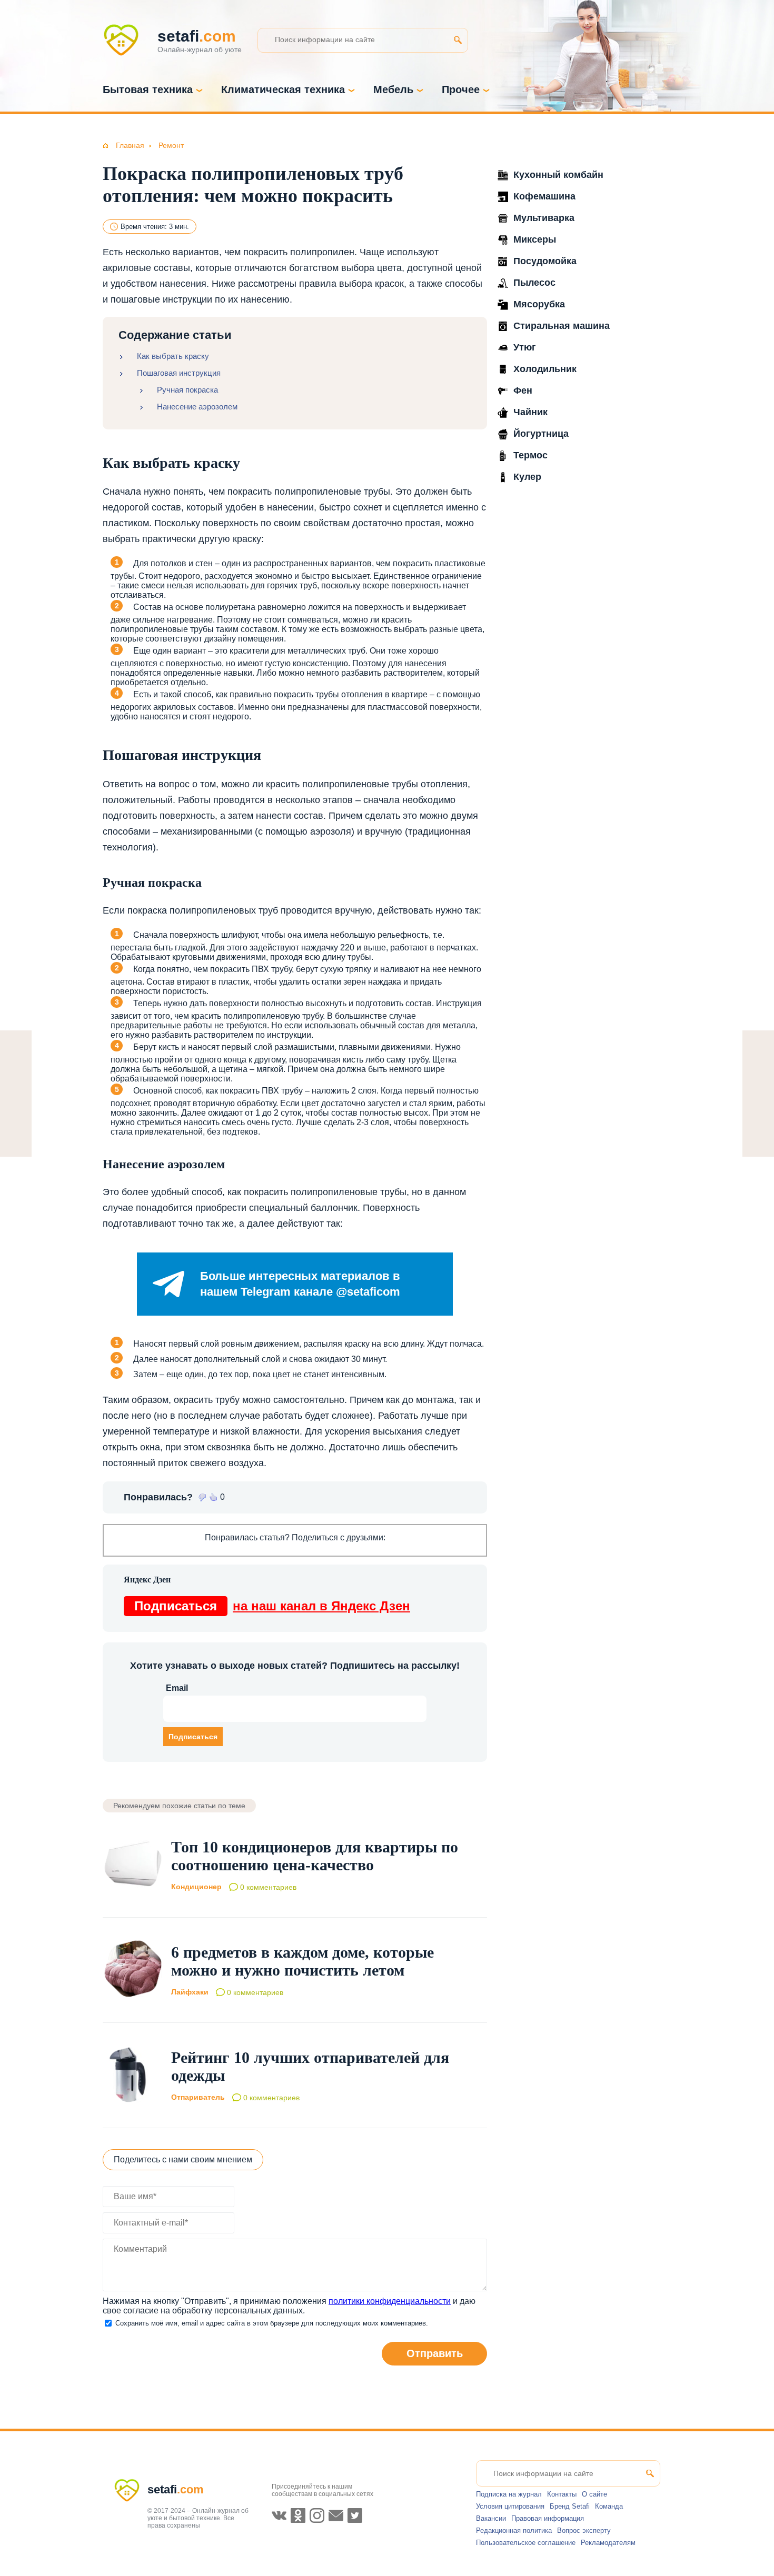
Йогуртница (541, 434)
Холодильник (545, 369)
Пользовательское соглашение (526, 2543)
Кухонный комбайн (558, 175)
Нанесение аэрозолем (197, 407)
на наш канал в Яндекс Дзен (272, 1606)
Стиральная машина (562, 326)
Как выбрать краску (173, 356)
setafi (176, 2489)
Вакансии (491, 2518)
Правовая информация (548, 2518)
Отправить (435, 2353)
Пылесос (534, 283)
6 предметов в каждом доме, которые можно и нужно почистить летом (302, 1961)
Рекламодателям (608, 2543)
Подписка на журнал (509, 2494)
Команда (609, 2506)
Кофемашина (544, 196)
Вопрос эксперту (584, 2530)
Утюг (525, 347)
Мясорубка (539, 304)
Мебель (393, 89)
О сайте (594, 2494)
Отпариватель (198, 2097)
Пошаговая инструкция (179, 373)
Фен (523, 390)
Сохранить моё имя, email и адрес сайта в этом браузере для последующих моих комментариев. (272, 2323)
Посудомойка (545, 261)
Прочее (461, 89)
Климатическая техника (283, 89)
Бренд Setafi (570, 2506)
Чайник (530, 412)
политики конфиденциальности (390, 2301)
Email (177, 1688)
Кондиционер (196, 1887)
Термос (530, 455)
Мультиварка (544, 218)
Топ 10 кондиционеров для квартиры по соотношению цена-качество (315, 1856)
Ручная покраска (187, 390)
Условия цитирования (510, 2506)
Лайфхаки (190, 1992)
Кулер (527, 477)
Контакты (562, 2494)
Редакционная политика (514, 2530)
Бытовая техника (148, 89)
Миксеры (535, 239)
